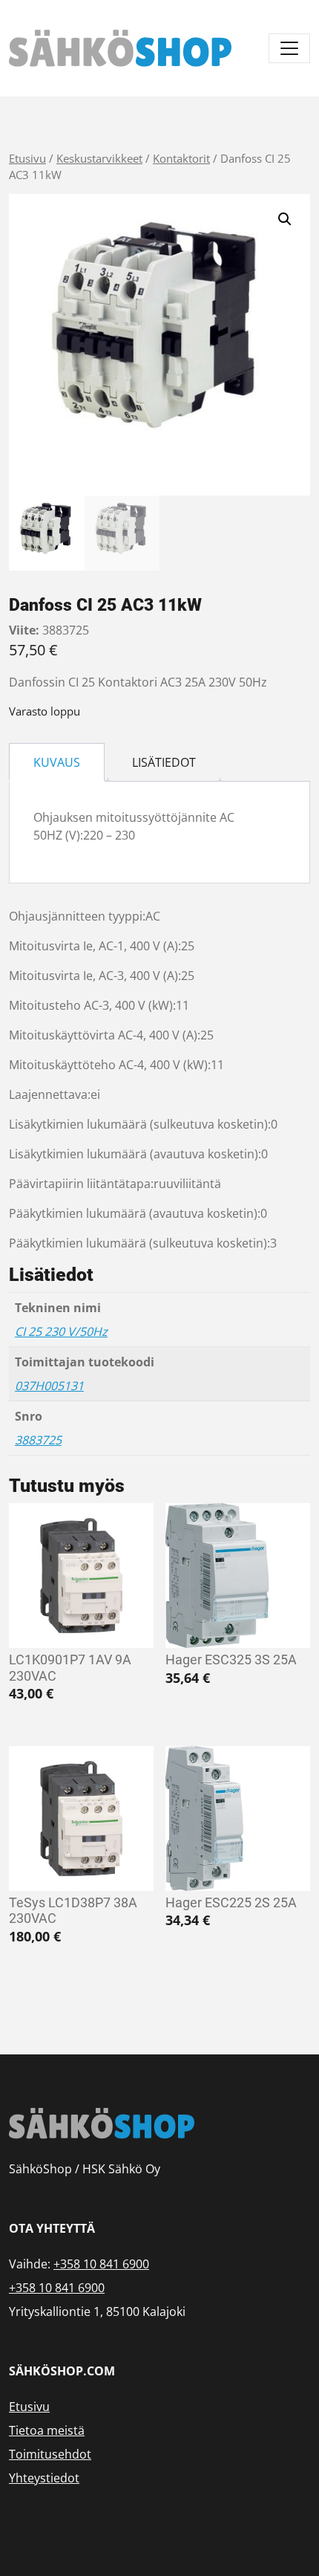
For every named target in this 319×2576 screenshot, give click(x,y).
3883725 (38, 1440)
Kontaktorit (181, 158)
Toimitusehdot (50, 2454)
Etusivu (27, 158)
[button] (285, 219)
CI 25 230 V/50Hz (61, 1331)
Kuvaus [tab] (57, 762)
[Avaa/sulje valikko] (289, 48)
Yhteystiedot (44, 2478)
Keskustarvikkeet (99, 158)
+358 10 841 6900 (101, 2264)
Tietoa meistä (47, 2430)
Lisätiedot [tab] (164, 762)
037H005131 (49, 1386)
